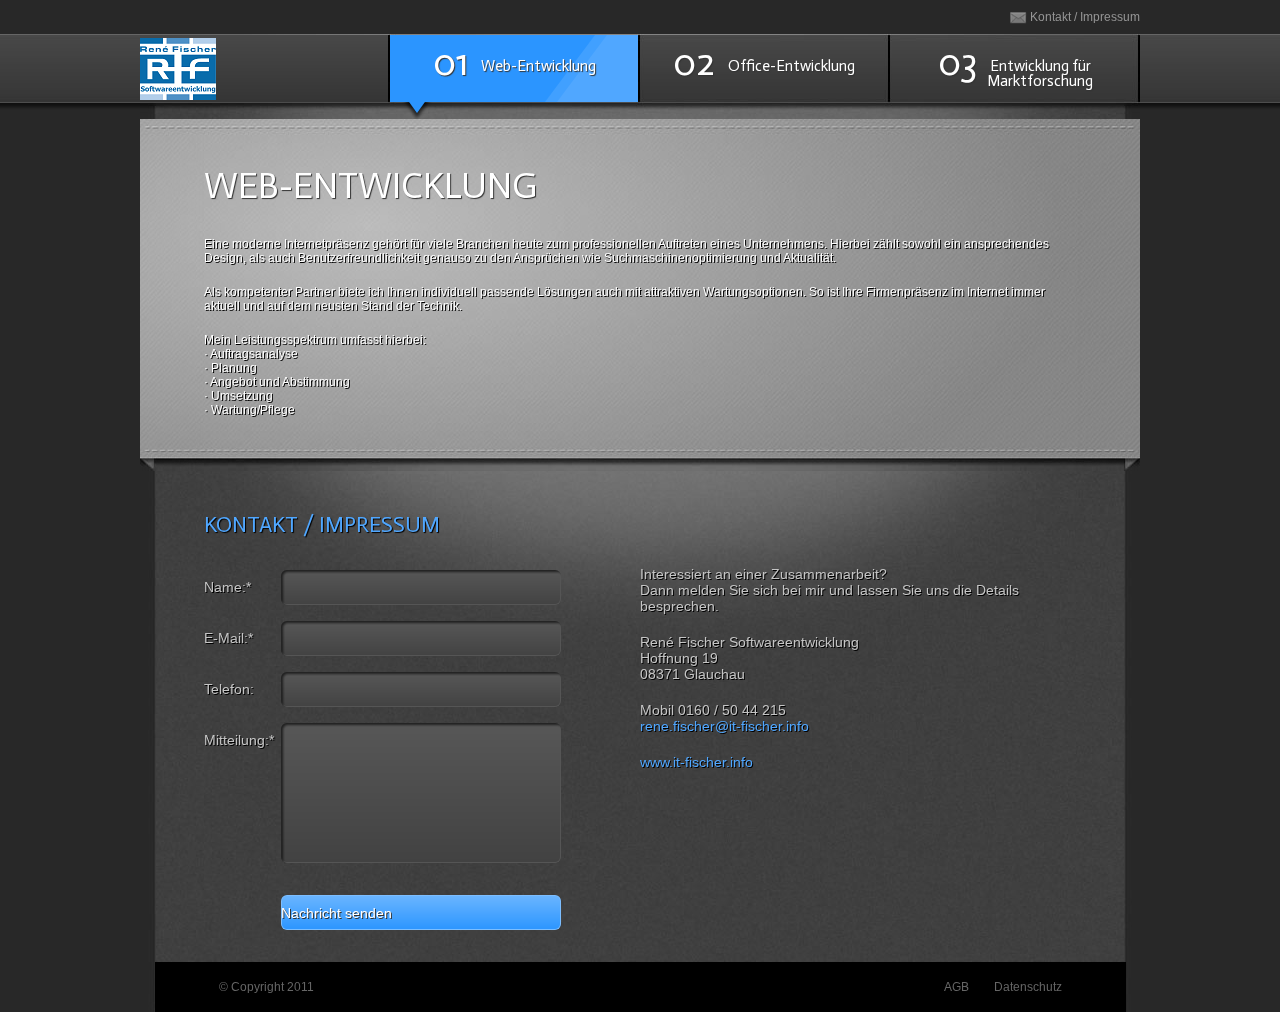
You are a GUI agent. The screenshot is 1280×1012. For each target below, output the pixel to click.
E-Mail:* (228, 638)
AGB (956, 987)
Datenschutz (1028, 987)
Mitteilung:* (239, 740)
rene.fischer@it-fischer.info (724, 726)
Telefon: (229, 689)
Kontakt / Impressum (1085, 17)
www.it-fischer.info (696, 762)
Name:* (227, 587)
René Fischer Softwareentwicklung (264, 68)
